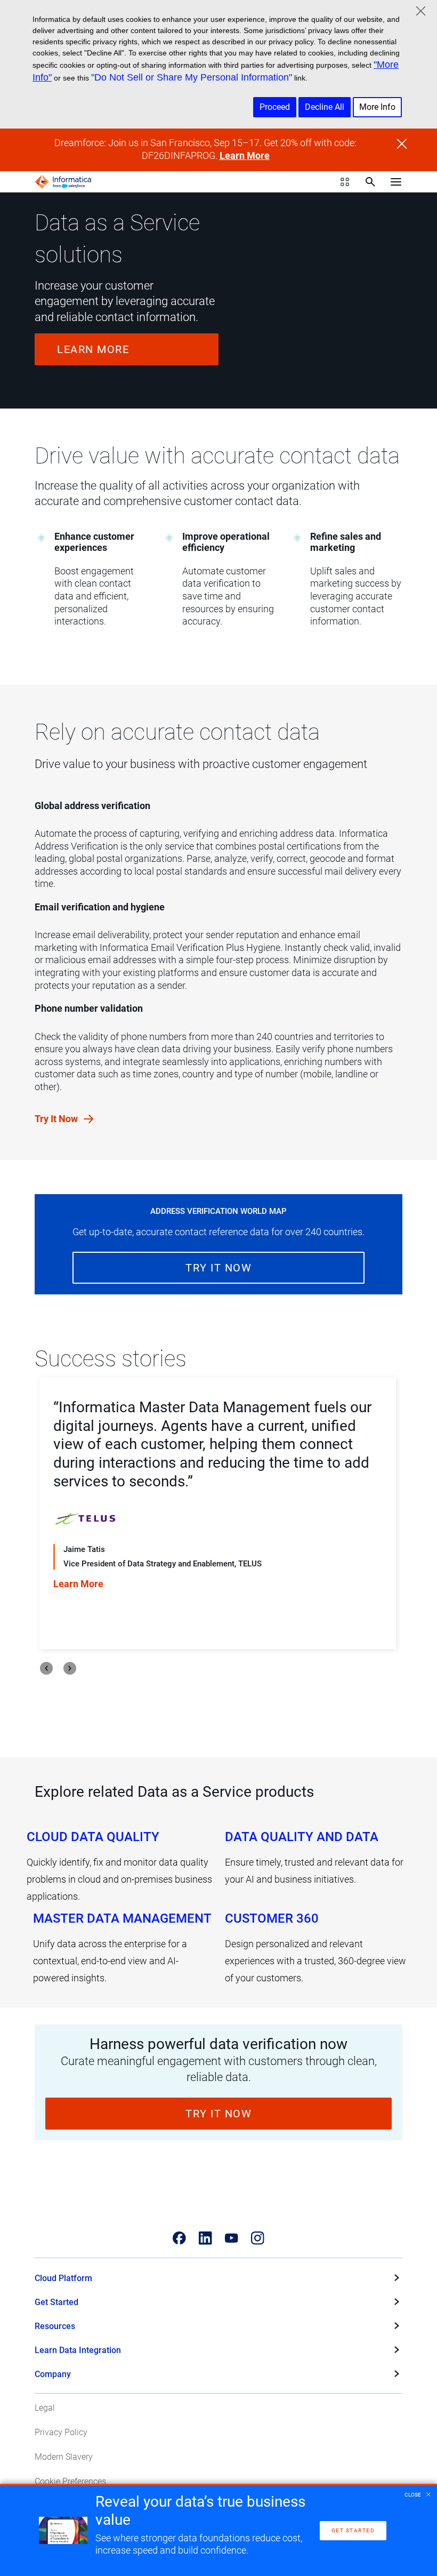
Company (53, 2374)
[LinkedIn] (205, 2238)
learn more (93, 349)
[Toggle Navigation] (396, 182)
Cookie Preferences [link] (70, 2481)
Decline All (325, 107)
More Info (377, 107)
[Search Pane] (370, 182)
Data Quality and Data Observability (302, 1837)
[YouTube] (232, 2238)
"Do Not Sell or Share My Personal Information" (192, 77)
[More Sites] (345, 182)
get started (353, 2530)
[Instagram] (258, 2238)
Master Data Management (122, 1918)
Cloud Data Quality (93, 1837)
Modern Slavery (64, 2457)
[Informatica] (63, 182)
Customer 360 (272, 1918)
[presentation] (46, 1668)
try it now (218, 1268)
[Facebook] (179, 2238)
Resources (55, 2326)
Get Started (56, 2302)
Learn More (245, 156)
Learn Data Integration (78, 2350)
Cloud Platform (63, 2278)
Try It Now (57, 1119)
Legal (45, 2408)
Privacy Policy (61, 2432)
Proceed (275, 107)
